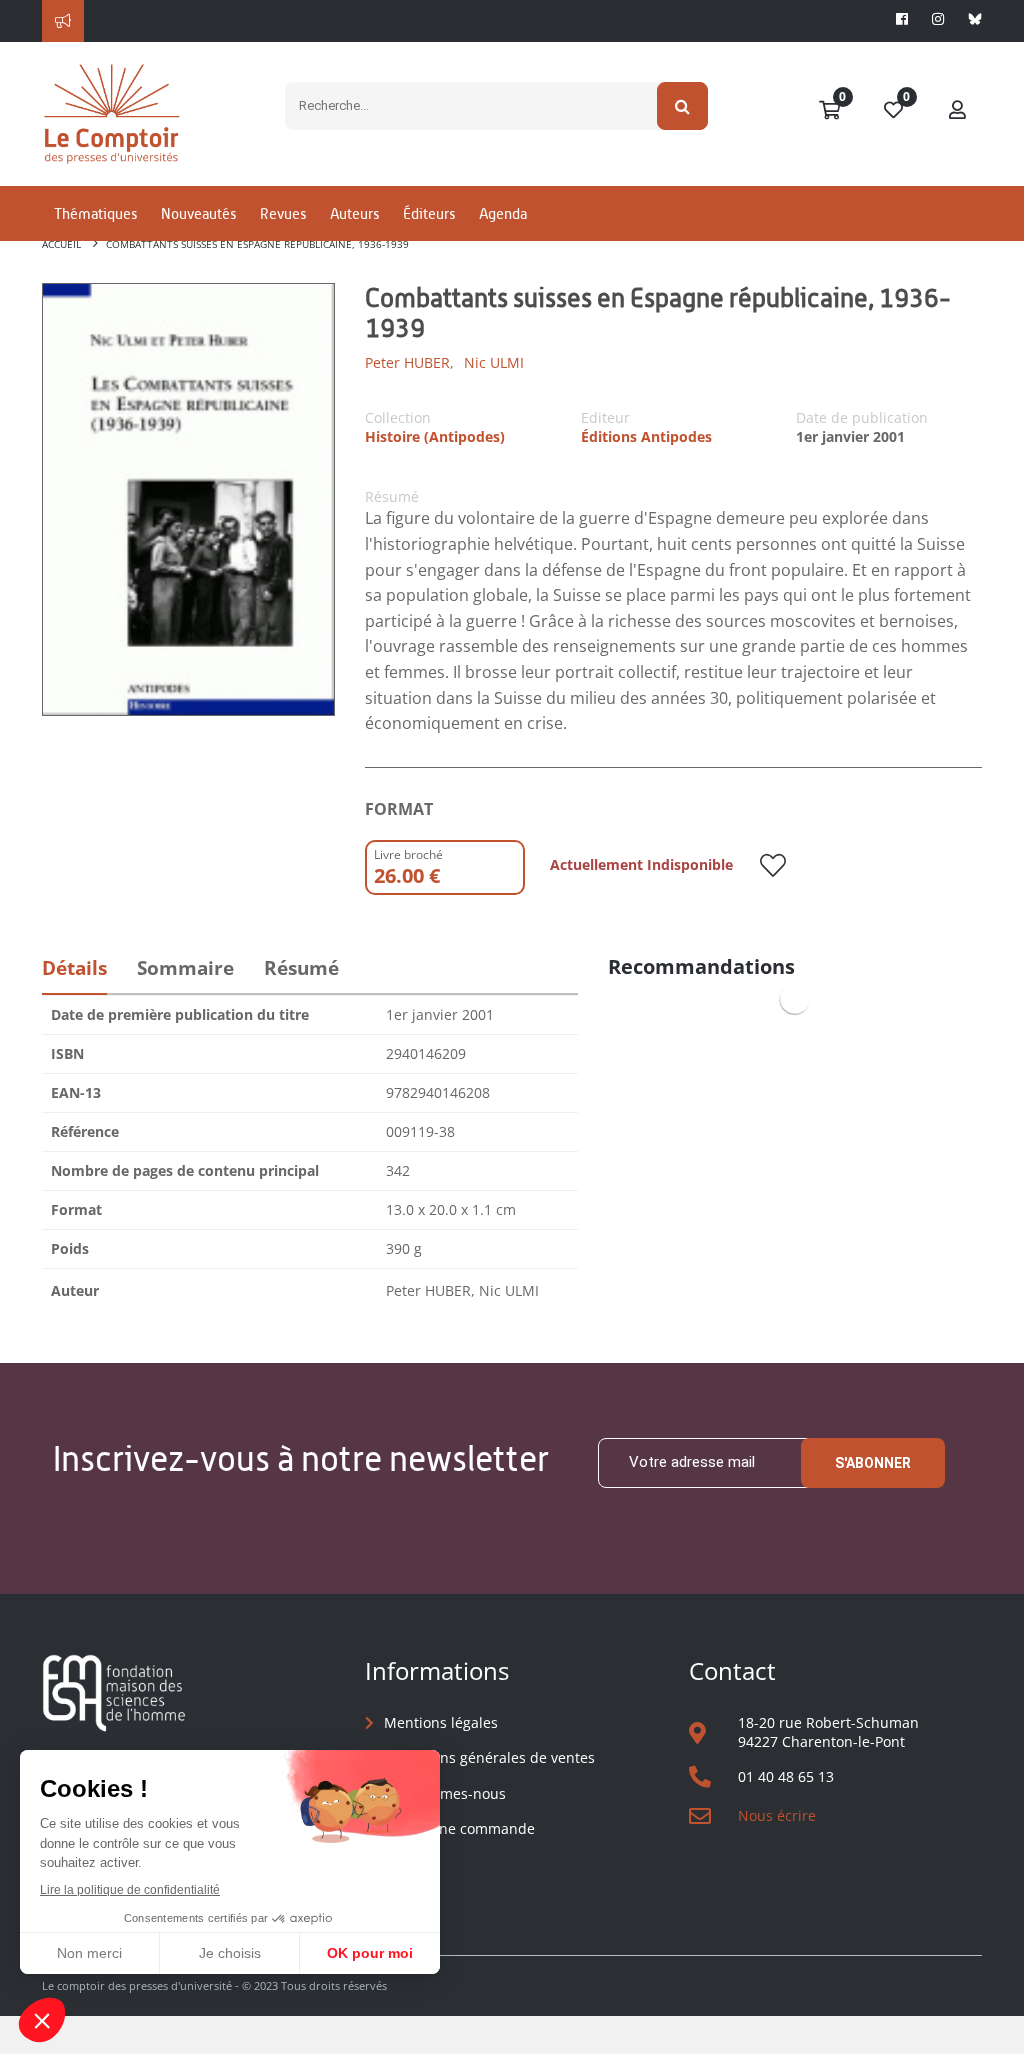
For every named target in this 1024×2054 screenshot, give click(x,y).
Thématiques (95, 213)
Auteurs (354, 213)
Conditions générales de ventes (489, 1757)
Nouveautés (198, 213)
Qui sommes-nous (445, 1793)
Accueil (61, 244)
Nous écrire (777, 1815)
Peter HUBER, (409, 362)
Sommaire (185, 968)
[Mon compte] (958, 111)
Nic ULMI (494, 362)
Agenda (503, 213)
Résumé (301, 968)
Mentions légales (441, 1722)
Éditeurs (429, 213)
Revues (283, 213)
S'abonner (873, 1463)
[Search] (682, 106)
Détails (74, 968)
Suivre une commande (459, 1828)
